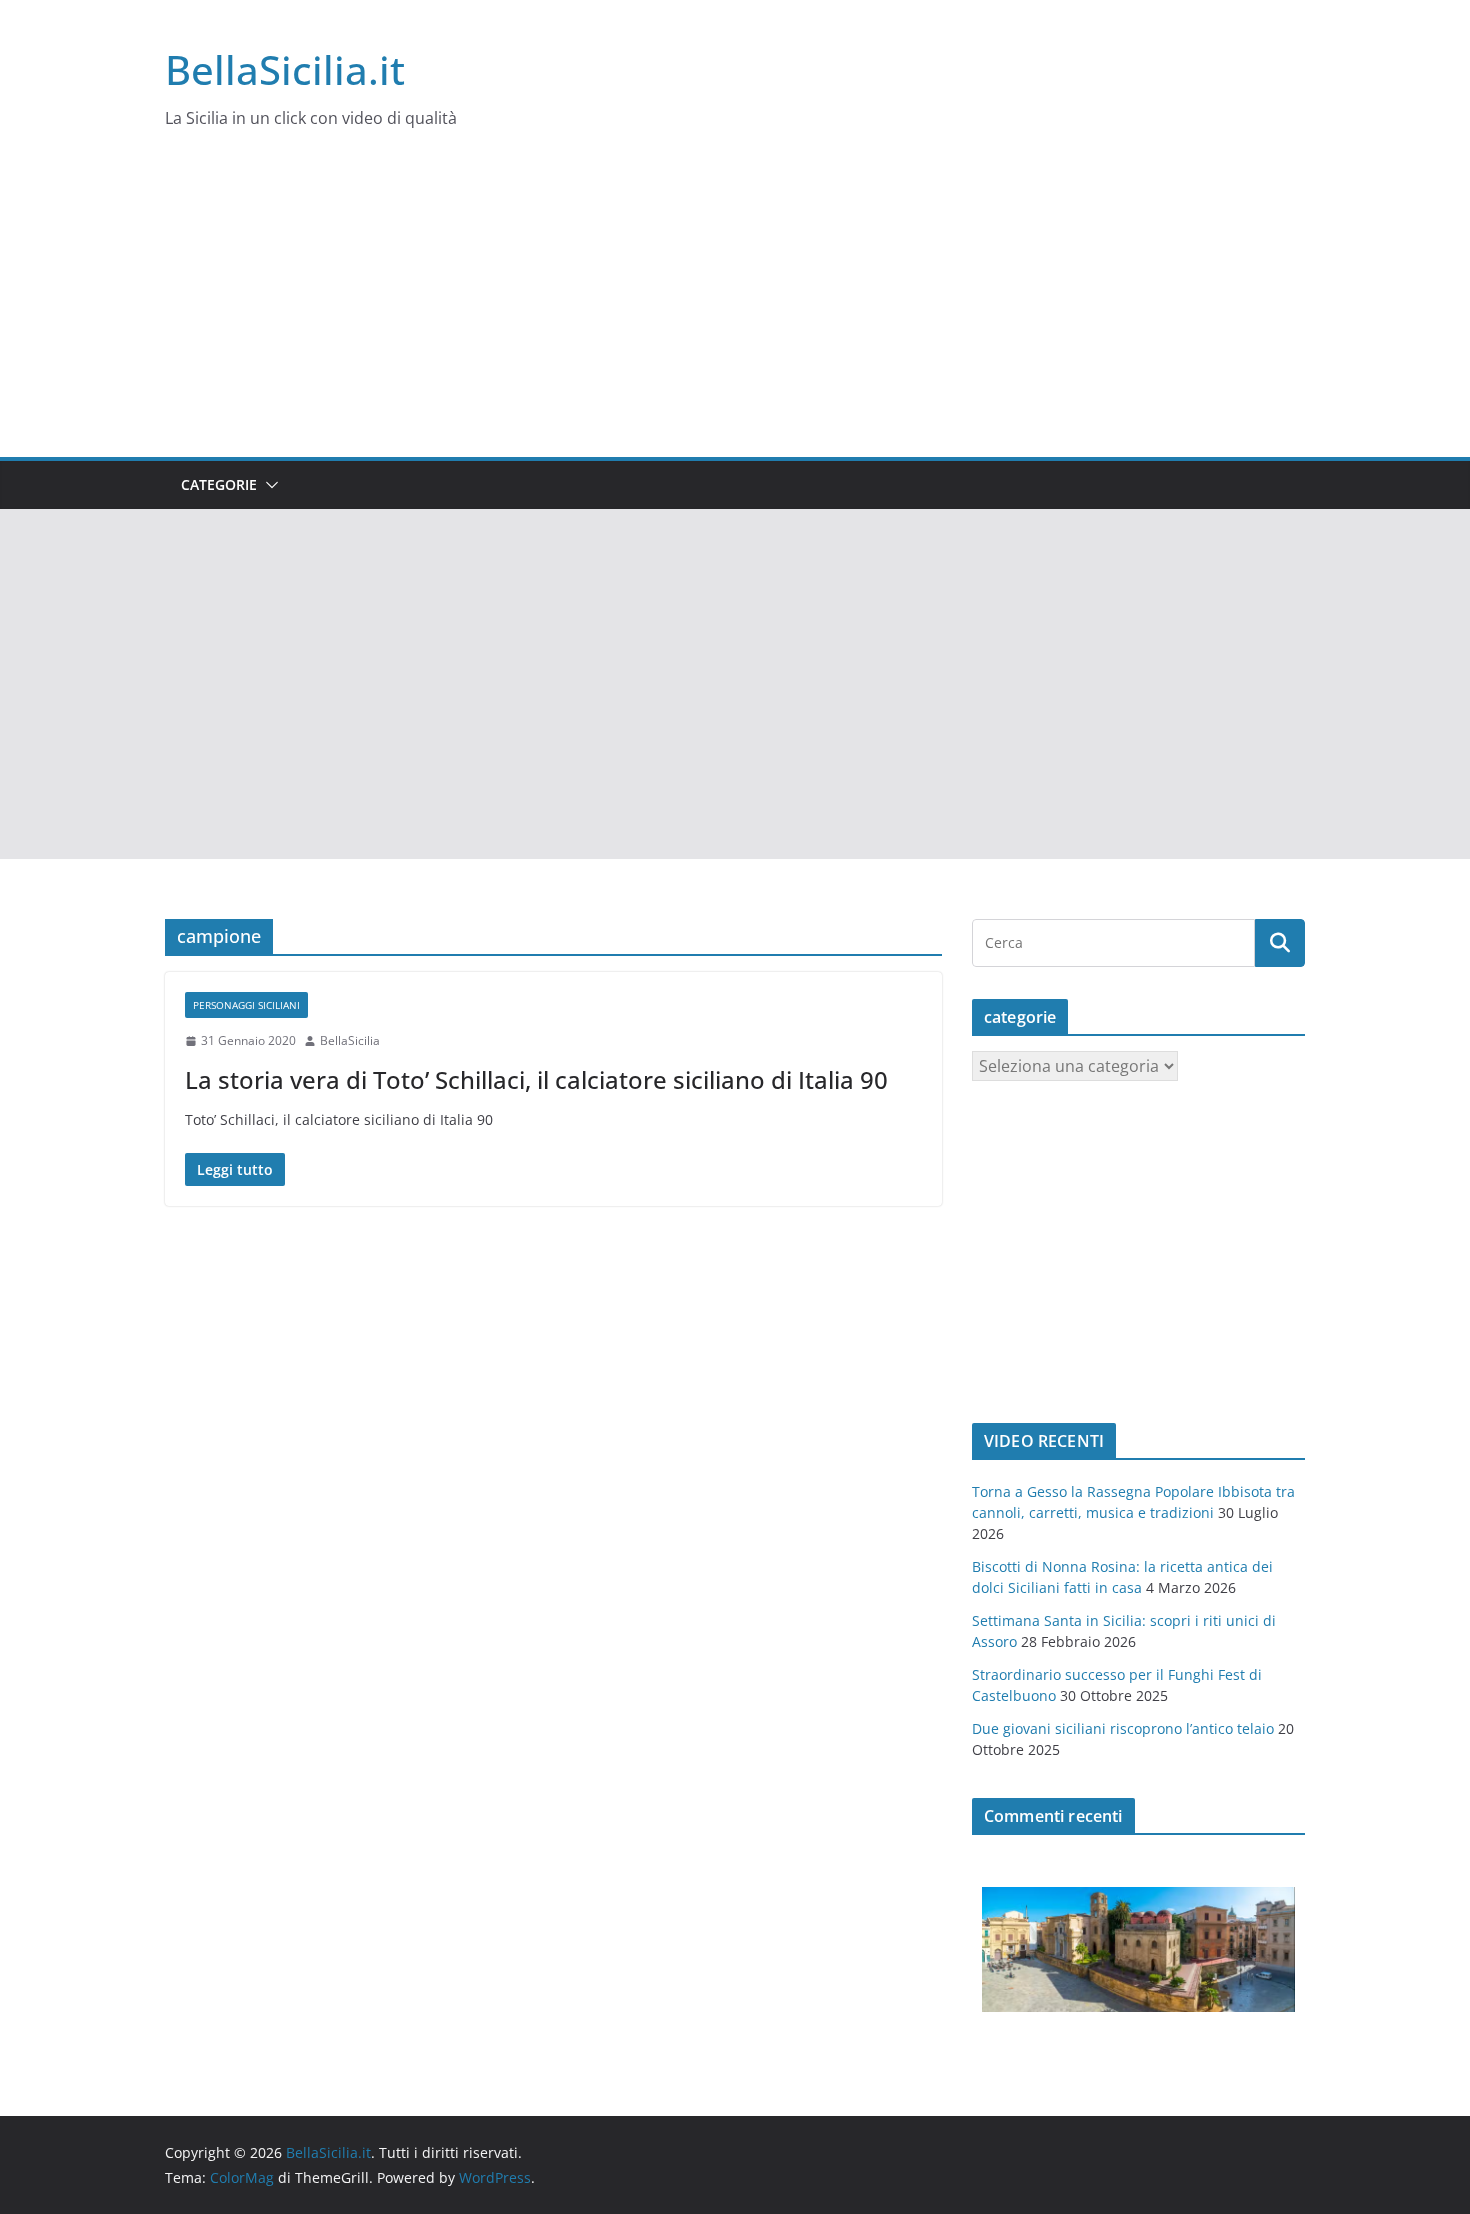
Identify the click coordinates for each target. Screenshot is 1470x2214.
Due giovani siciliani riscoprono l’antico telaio (1123, 1728)
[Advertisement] (735, 307)
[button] (268, 485)
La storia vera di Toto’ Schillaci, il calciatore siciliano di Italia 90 (536, 1079)
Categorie (219, 484)
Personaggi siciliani (246, 1005)
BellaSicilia (350, 1040)
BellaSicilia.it (285, 69)
